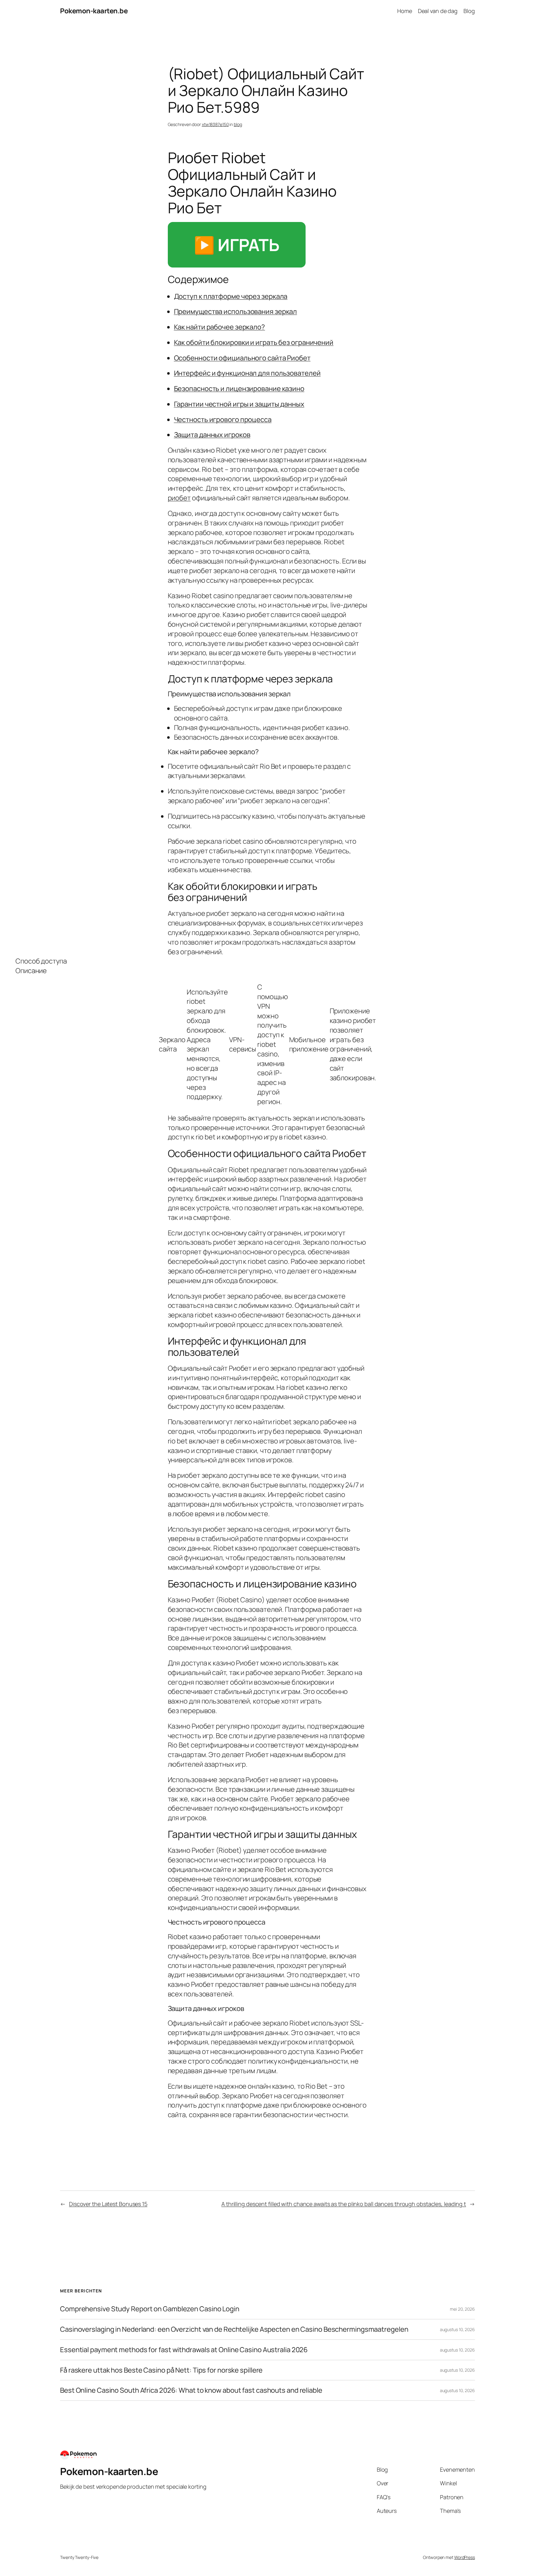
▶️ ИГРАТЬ (237, 245)
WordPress (465, 2557)
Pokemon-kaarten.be (94, 11)
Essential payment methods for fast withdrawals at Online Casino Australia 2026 (184, 2350)
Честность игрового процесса (223, 420)
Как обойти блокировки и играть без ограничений (254, 342)
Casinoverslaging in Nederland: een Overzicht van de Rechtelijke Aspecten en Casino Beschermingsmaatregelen (234, 2329)
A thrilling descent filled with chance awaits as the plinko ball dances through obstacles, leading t (344, 2204)
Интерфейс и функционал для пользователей (247, 373)
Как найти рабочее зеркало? (220, 327)
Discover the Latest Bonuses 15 (108, 2204)
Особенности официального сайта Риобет (242, 358)
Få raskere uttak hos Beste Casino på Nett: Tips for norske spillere (161, 2370)
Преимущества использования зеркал (236, 311)
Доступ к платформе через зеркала (231, 296)
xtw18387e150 (215, 124)
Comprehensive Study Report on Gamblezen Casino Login (150, 2309)
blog (238, 124)
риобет (179, 498)
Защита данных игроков (212, 435)
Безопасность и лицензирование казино (239, 389)
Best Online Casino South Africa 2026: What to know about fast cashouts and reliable (191, 2390)
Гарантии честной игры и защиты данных (239, 404)
